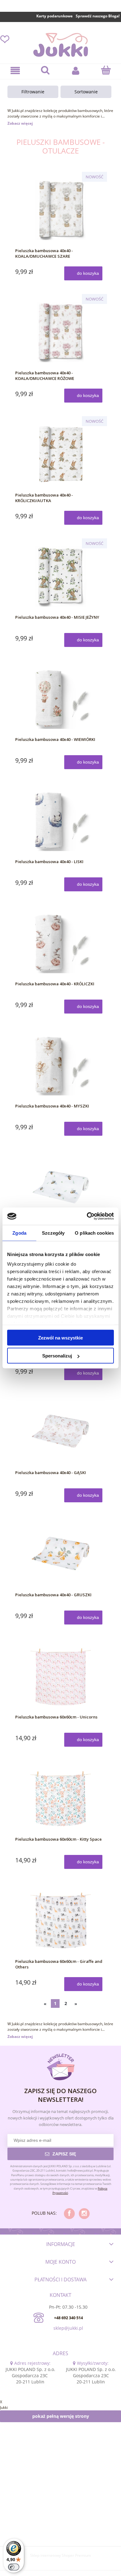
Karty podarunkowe (54, 16)
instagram (84, 2214)
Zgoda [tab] (19, 1233)
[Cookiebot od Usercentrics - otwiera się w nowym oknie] (87, 1216)
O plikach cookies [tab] (94, 1233)
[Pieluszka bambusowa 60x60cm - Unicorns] (60, 1676)
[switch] (14, 2567)
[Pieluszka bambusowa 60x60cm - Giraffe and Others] (60, 1920)
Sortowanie (86, 92)
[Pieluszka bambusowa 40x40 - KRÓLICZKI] (60, 943)
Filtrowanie (33, 92)
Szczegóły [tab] (53, 1233)
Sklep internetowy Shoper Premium (60, 2555)
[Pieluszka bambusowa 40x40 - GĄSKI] (60, 1432)
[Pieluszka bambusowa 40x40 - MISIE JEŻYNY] (60, 576)
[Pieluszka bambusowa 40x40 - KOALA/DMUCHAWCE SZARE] (60, 210)
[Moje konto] (76, 71)
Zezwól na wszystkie (60, 1337)
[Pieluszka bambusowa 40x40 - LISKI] (60, 821)
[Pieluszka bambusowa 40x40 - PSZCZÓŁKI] (60, 1187)
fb (69, 2214)
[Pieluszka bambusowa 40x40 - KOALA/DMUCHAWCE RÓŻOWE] (60, 332)
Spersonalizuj (57, 1356)
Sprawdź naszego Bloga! (98, 16)
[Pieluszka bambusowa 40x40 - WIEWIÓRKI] (60, 698)
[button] (15, 71)
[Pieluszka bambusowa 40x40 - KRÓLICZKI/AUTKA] (60, 454)
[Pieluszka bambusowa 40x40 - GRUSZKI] (60, 1554)
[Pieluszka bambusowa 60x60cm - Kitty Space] (60, 1798)
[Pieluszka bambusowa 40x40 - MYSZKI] (60, 1065)
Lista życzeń (5, 39)
